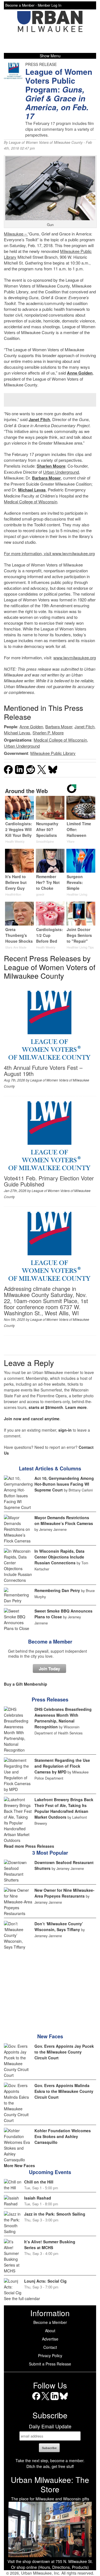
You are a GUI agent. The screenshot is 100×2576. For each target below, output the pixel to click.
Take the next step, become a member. (50, 2460)
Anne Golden (80, 373)
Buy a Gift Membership (26, 1684)
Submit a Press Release (50, 2364)
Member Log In (50, 5)
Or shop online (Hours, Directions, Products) (50, 2567)
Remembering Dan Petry (57, 1590)
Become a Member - (22, 5)
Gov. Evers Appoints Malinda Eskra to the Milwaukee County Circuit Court (64, 2091)
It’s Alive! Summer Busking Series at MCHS (50, 2245)
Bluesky (64, 2400)
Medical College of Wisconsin (31, 502)
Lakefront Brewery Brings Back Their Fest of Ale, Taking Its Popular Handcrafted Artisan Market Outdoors (64, 1808)
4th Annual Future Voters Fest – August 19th (43, 1071)
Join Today (49, 1668)
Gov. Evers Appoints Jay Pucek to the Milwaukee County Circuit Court (64, 2052)
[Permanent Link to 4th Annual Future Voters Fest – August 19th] (49, 1062)
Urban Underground (61, 472)
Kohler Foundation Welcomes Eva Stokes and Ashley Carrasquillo (63, 2136)
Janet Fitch (39, 419)
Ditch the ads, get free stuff (50, 2466)
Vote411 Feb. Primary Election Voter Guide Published (49, 1181)
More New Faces (19, 2165)
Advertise (50, 2339)
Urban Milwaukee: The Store (50, 2484)
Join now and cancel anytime (32, 1419)
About (50, 2331)
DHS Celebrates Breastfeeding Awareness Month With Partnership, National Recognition (63, 1718)
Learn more (76, 1407)
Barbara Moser (46, 478)
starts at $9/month (46, 1407)
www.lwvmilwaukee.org (73, 553)
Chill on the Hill (39, 2182)
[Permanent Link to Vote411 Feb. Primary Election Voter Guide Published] (49, 1172)
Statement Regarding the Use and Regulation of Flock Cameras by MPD (62, 1766)
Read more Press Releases (29, 1846)
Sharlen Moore (51, 466)
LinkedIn (55, 2400)
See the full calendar (22, 2298)
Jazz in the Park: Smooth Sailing (55, 2214)
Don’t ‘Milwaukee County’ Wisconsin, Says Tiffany (59, 1927)
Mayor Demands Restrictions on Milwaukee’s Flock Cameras (64, 1520)
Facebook (36, 2400)
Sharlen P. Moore (48, 733)
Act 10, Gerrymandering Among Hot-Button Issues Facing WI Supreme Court (64, 1484)
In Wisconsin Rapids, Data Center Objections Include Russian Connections (59, 1557)
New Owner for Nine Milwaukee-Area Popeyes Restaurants (64, 1893)
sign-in (65, 1430)
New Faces (50, 2036)
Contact (50, 2347)
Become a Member (50, 1642)
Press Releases (50, 1700)
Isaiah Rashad (38, 2198)
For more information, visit (28, 553)
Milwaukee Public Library (53, 753)
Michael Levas (32, 490)
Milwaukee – (16, 234)
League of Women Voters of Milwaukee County (46, 142)
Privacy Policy (50, 2355)
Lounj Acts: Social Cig (45, 2281)
